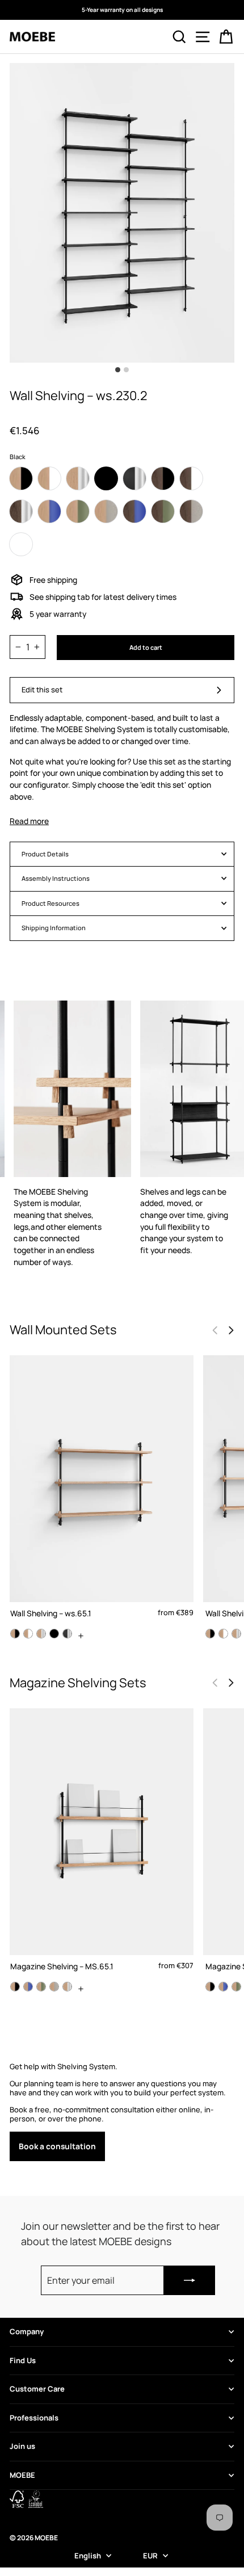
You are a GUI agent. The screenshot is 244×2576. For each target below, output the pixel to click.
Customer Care (37, 2389)
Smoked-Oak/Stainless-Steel (21, 511)
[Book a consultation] (122, 2112)
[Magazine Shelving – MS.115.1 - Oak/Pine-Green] (236, 1987)
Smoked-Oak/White (191, 478)
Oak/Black (21, 478)
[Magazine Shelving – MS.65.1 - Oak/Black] (15, 1987)
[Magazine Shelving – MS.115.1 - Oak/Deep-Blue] (223, 1987)
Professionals (34, 2418)
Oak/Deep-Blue (49, 511)
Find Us (23, 2360)
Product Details (45, 854)
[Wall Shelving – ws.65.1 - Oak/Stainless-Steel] (41, 1634)
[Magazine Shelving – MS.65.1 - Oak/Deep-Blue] (28, 1987)
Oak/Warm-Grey (106, 511)
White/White (21, 544)
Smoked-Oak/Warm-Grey (191, 511)
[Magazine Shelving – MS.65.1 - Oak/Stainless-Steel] (67, 1987)
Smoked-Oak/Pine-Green (163, 511)
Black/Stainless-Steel (134, 478)
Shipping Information (54, 928)
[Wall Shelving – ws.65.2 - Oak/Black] (210, 1634)
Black (106, 478)
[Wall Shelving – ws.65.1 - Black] (54, 1634)
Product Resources (51, 903)
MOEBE (22, 2475)
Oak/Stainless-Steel (78, 478)
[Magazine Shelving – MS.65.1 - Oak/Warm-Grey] (54, 1987)
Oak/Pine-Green (78, 511)
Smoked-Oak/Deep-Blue (134, 511)
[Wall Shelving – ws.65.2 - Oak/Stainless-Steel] (236, 1634)
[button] (231, 1330)
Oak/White (49, 478)
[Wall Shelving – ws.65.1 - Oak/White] (28, 1634)
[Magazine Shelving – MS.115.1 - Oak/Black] (210, 1987)
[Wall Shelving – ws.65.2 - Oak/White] (223, 1634)
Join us (22, 2446)
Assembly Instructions (56, 878)
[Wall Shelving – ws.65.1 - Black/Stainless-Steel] (67, 1634)
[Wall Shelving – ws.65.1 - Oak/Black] (15, 1634)
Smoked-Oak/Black (163, 478)
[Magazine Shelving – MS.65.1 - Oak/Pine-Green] (41, 1987)
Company (27, 2331)
